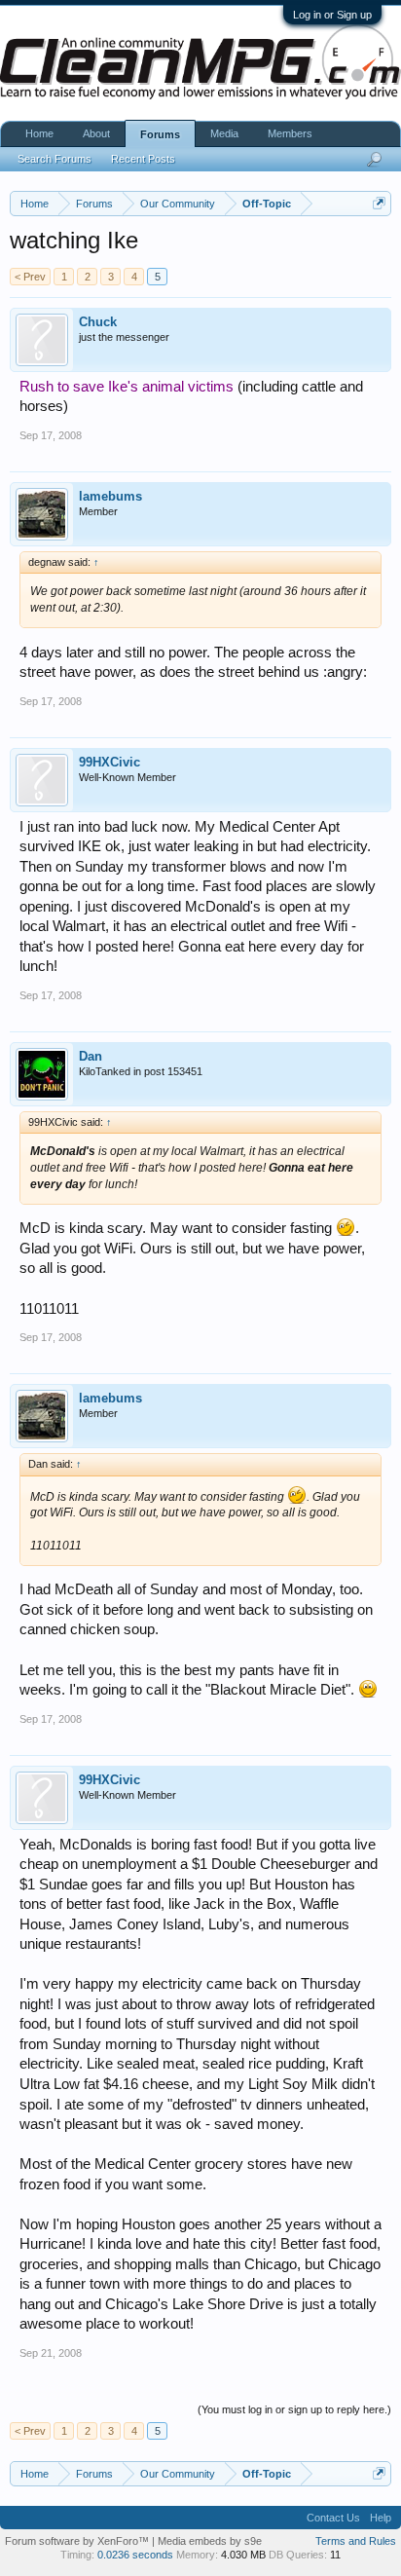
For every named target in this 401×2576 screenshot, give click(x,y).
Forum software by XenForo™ (78, 2541)
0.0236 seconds (135, 2555)
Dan (91, 1056)
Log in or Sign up (332, 15)
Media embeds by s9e (210, 2541)
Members (290, 133)
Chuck (98, 322)
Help (381, 2518)
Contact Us (333, 2518)
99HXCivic (109, 762)
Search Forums (55, 159)
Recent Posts (143, 159)
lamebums (110, 496)
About (96, 133)
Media (224, 133)
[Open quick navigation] (379, 203)
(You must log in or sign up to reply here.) (294, 2409)
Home (39, 133)
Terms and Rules (356, 2541)
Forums (160, 134)
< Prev (30, 277)
